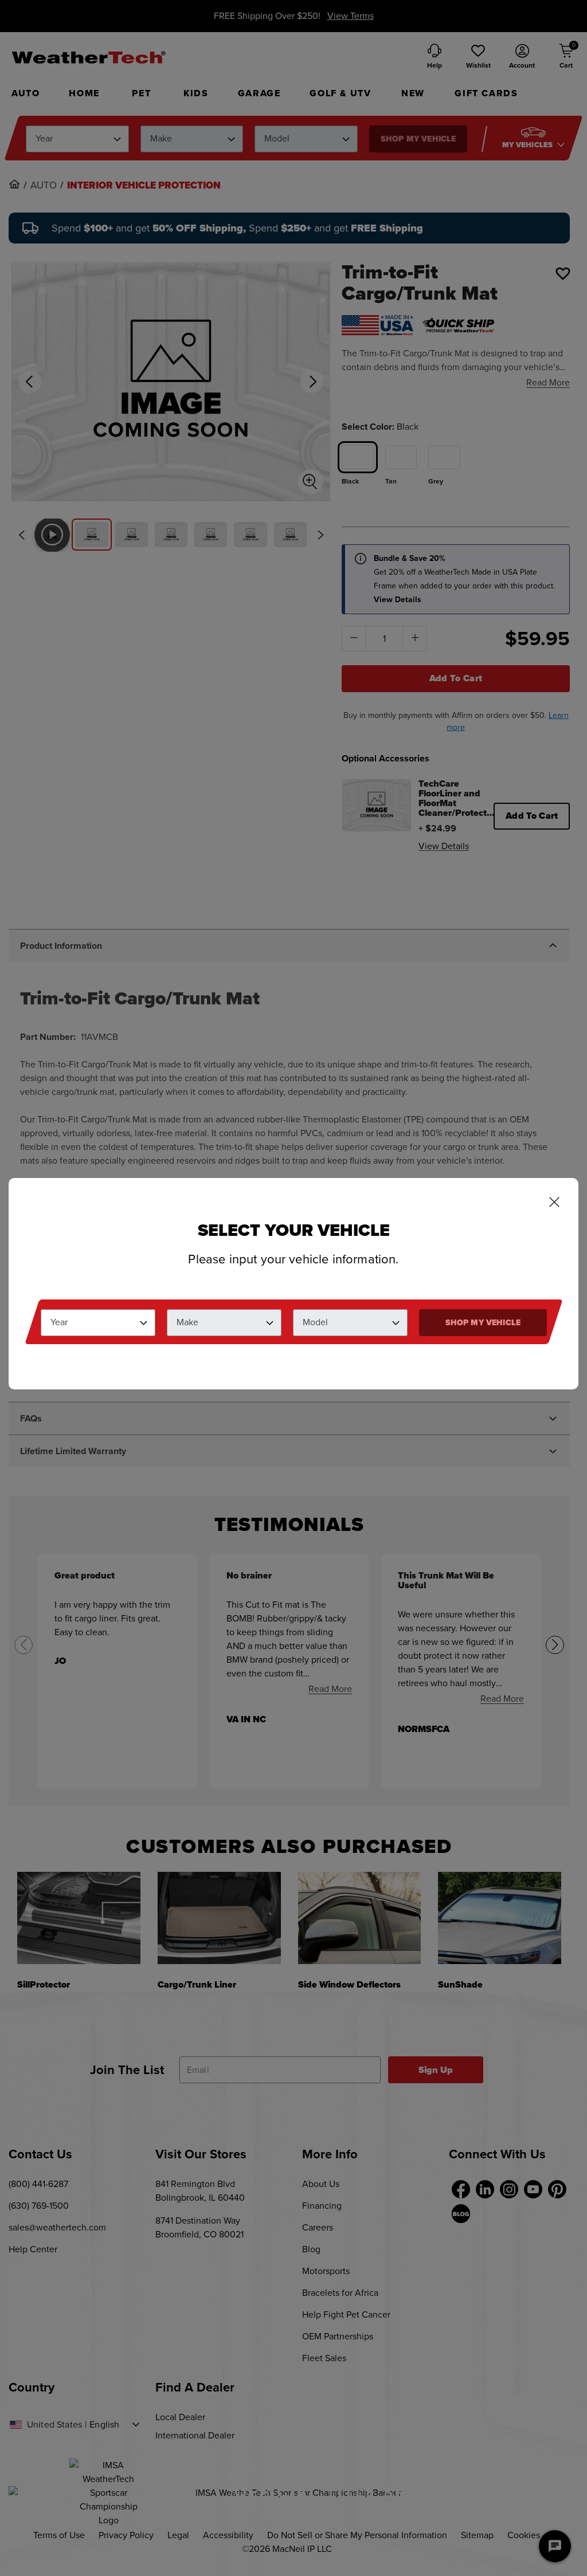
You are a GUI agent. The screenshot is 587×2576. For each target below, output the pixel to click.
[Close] (554, 1203)
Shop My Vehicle (482, 1323)
